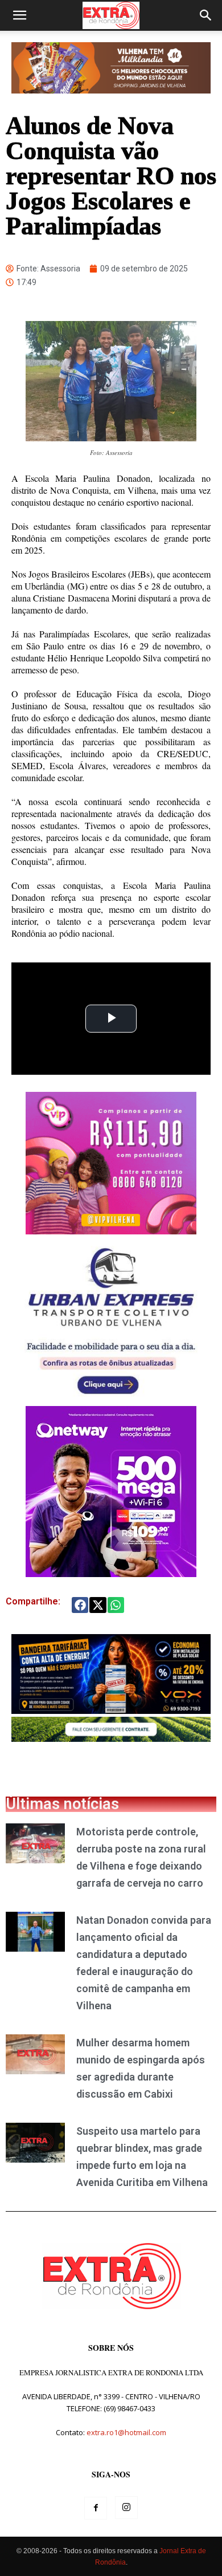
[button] (19, 15)
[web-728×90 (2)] (111, 1739)
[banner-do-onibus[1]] (111, 1400)
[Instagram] (126, 2508)
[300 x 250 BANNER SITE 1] (111, 1231)
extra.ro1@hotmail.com (126, 2432)
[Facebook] (96, 2508)
